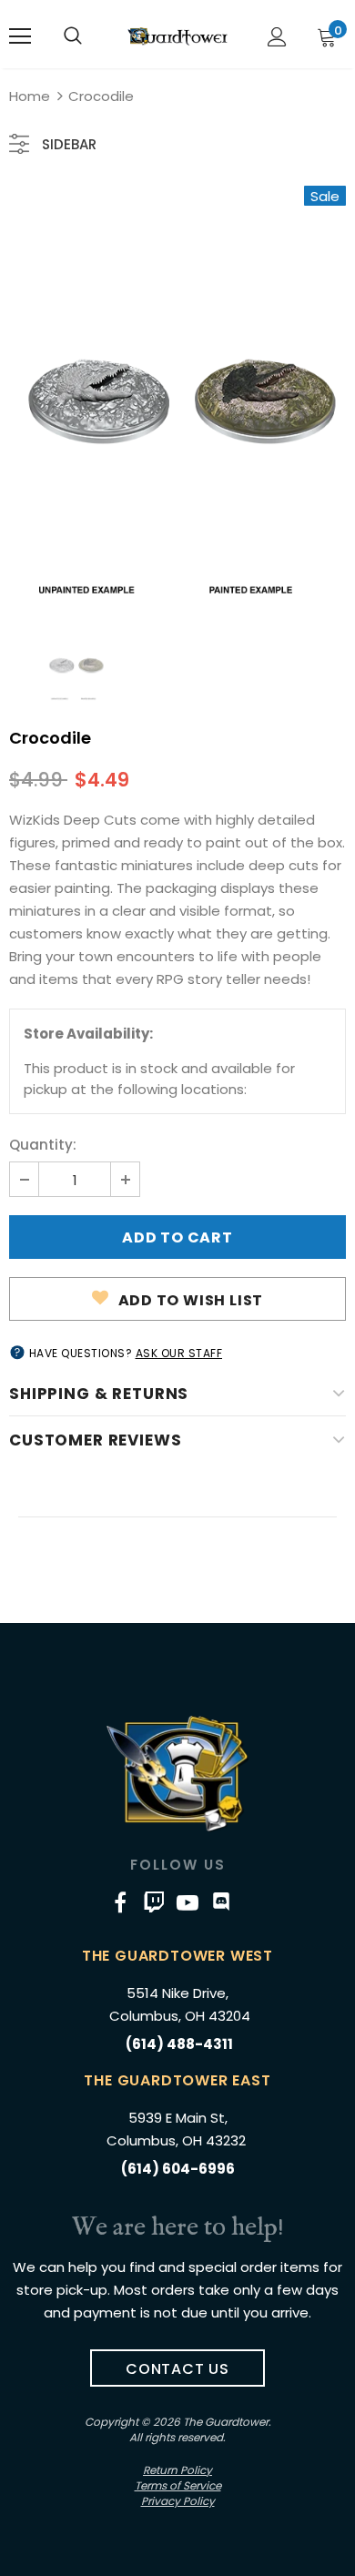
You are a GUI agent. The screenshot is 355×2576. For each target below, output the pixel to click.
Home (30, 96)
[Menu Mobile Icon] (20, 36)
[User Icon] (277, 37)
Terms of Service (178, 2485)
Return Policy (177, 2470)
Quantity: (43, 1145)
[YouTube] (188, 1902)
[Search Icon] (73, 36)
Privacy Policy (178, 2501)
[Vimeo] (154, 1902)
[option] (177, 392)
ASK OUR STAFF (179, 1353)
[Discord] (221, 1902)
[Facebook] (120, 1902)
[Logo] (177, 36)
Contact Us (177, 2369)
